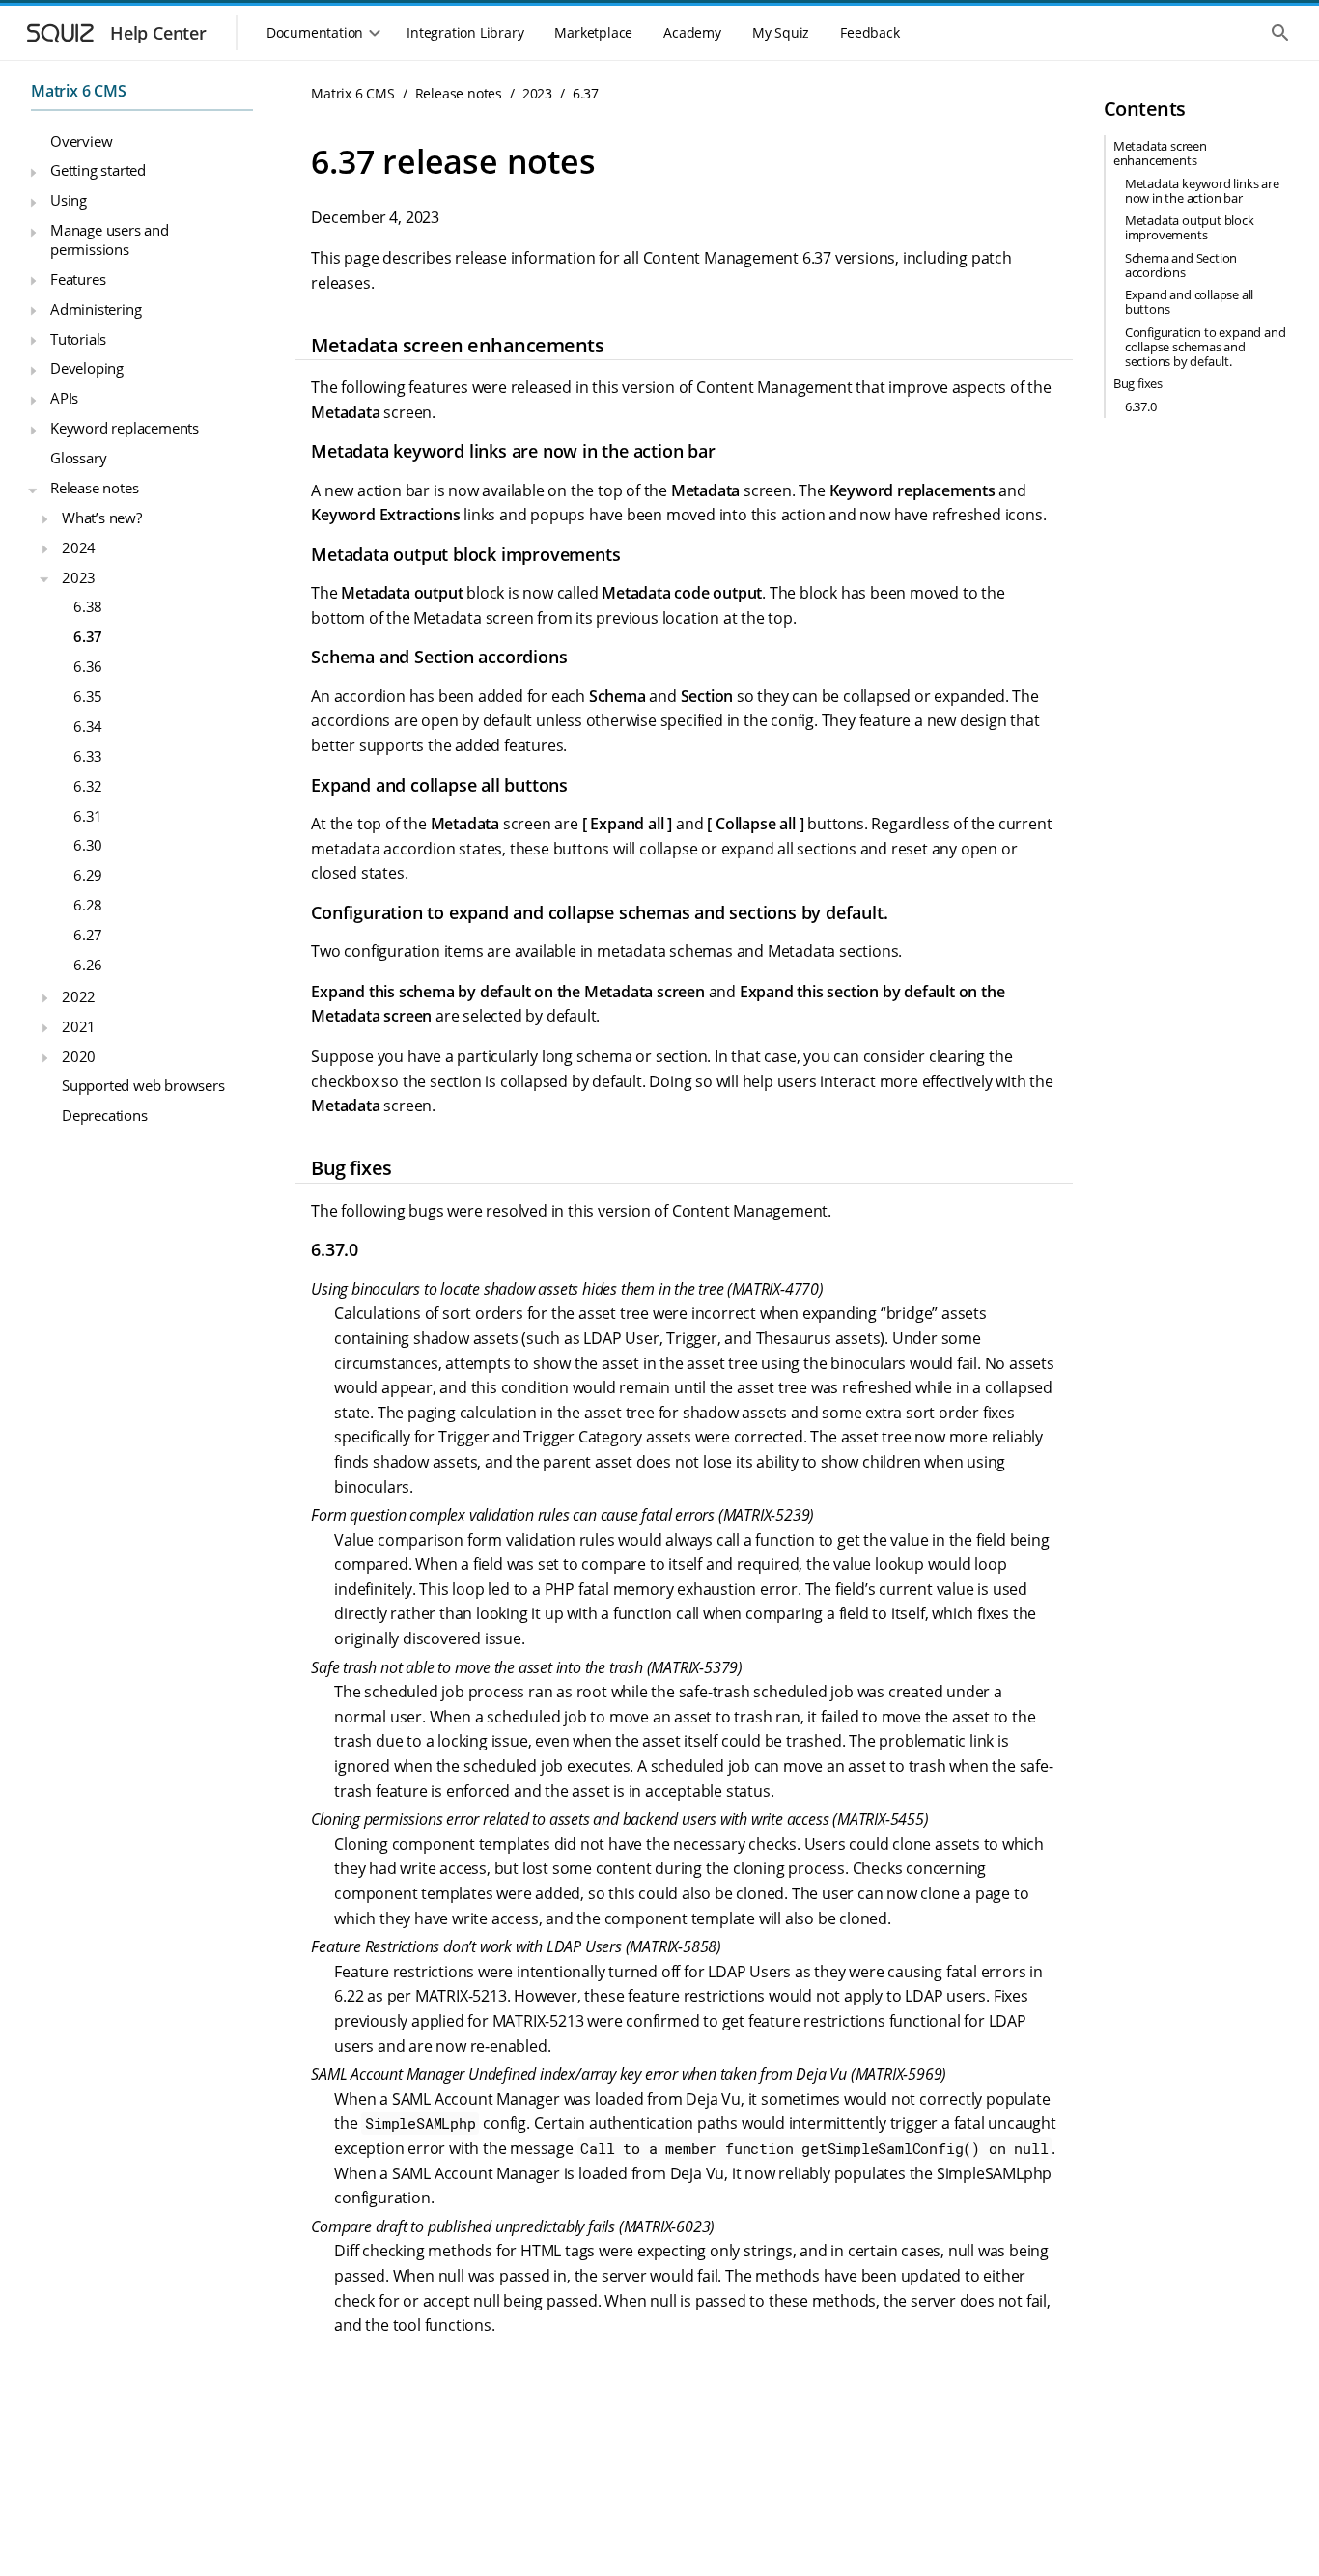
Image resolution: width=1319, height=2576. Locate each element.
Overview (81, 141)
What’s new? (102, 518)
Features (78, 279)
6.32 (88, 786)
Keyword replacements (125, 428)
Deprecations (105, 1115)
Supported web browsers (143, 1085)
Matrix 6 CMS (79, 91)
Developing (87, 368)
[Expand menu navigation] (33, 173)
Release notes (94, 488)
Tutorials (78, 339)
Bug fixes (1138, 383)
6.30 (88, 845)
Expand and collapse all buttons (1189, 302)
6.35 (88, 696)
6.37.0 (1141, 406)
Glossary (78, 458)
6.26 (88, 965)
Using (69, 200)
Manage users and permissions (110, 239)
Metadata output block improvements (1190, 227)
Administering (96, 309)
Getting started (98, 170)
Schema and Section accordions (1181, 265)
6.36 (88, 666)
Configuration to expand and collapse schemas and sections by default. (1206, 347)
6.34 (88, 726)
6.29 (88, 875)
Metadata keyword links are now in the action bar (1202, 191)
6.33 (88, 756)
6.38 (88, 606)
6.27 (88, 935)
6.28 (88, 905)
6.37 (88, 636)
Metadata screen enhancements (1160, 153)
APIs (64, 398)
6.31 (88, 816)
